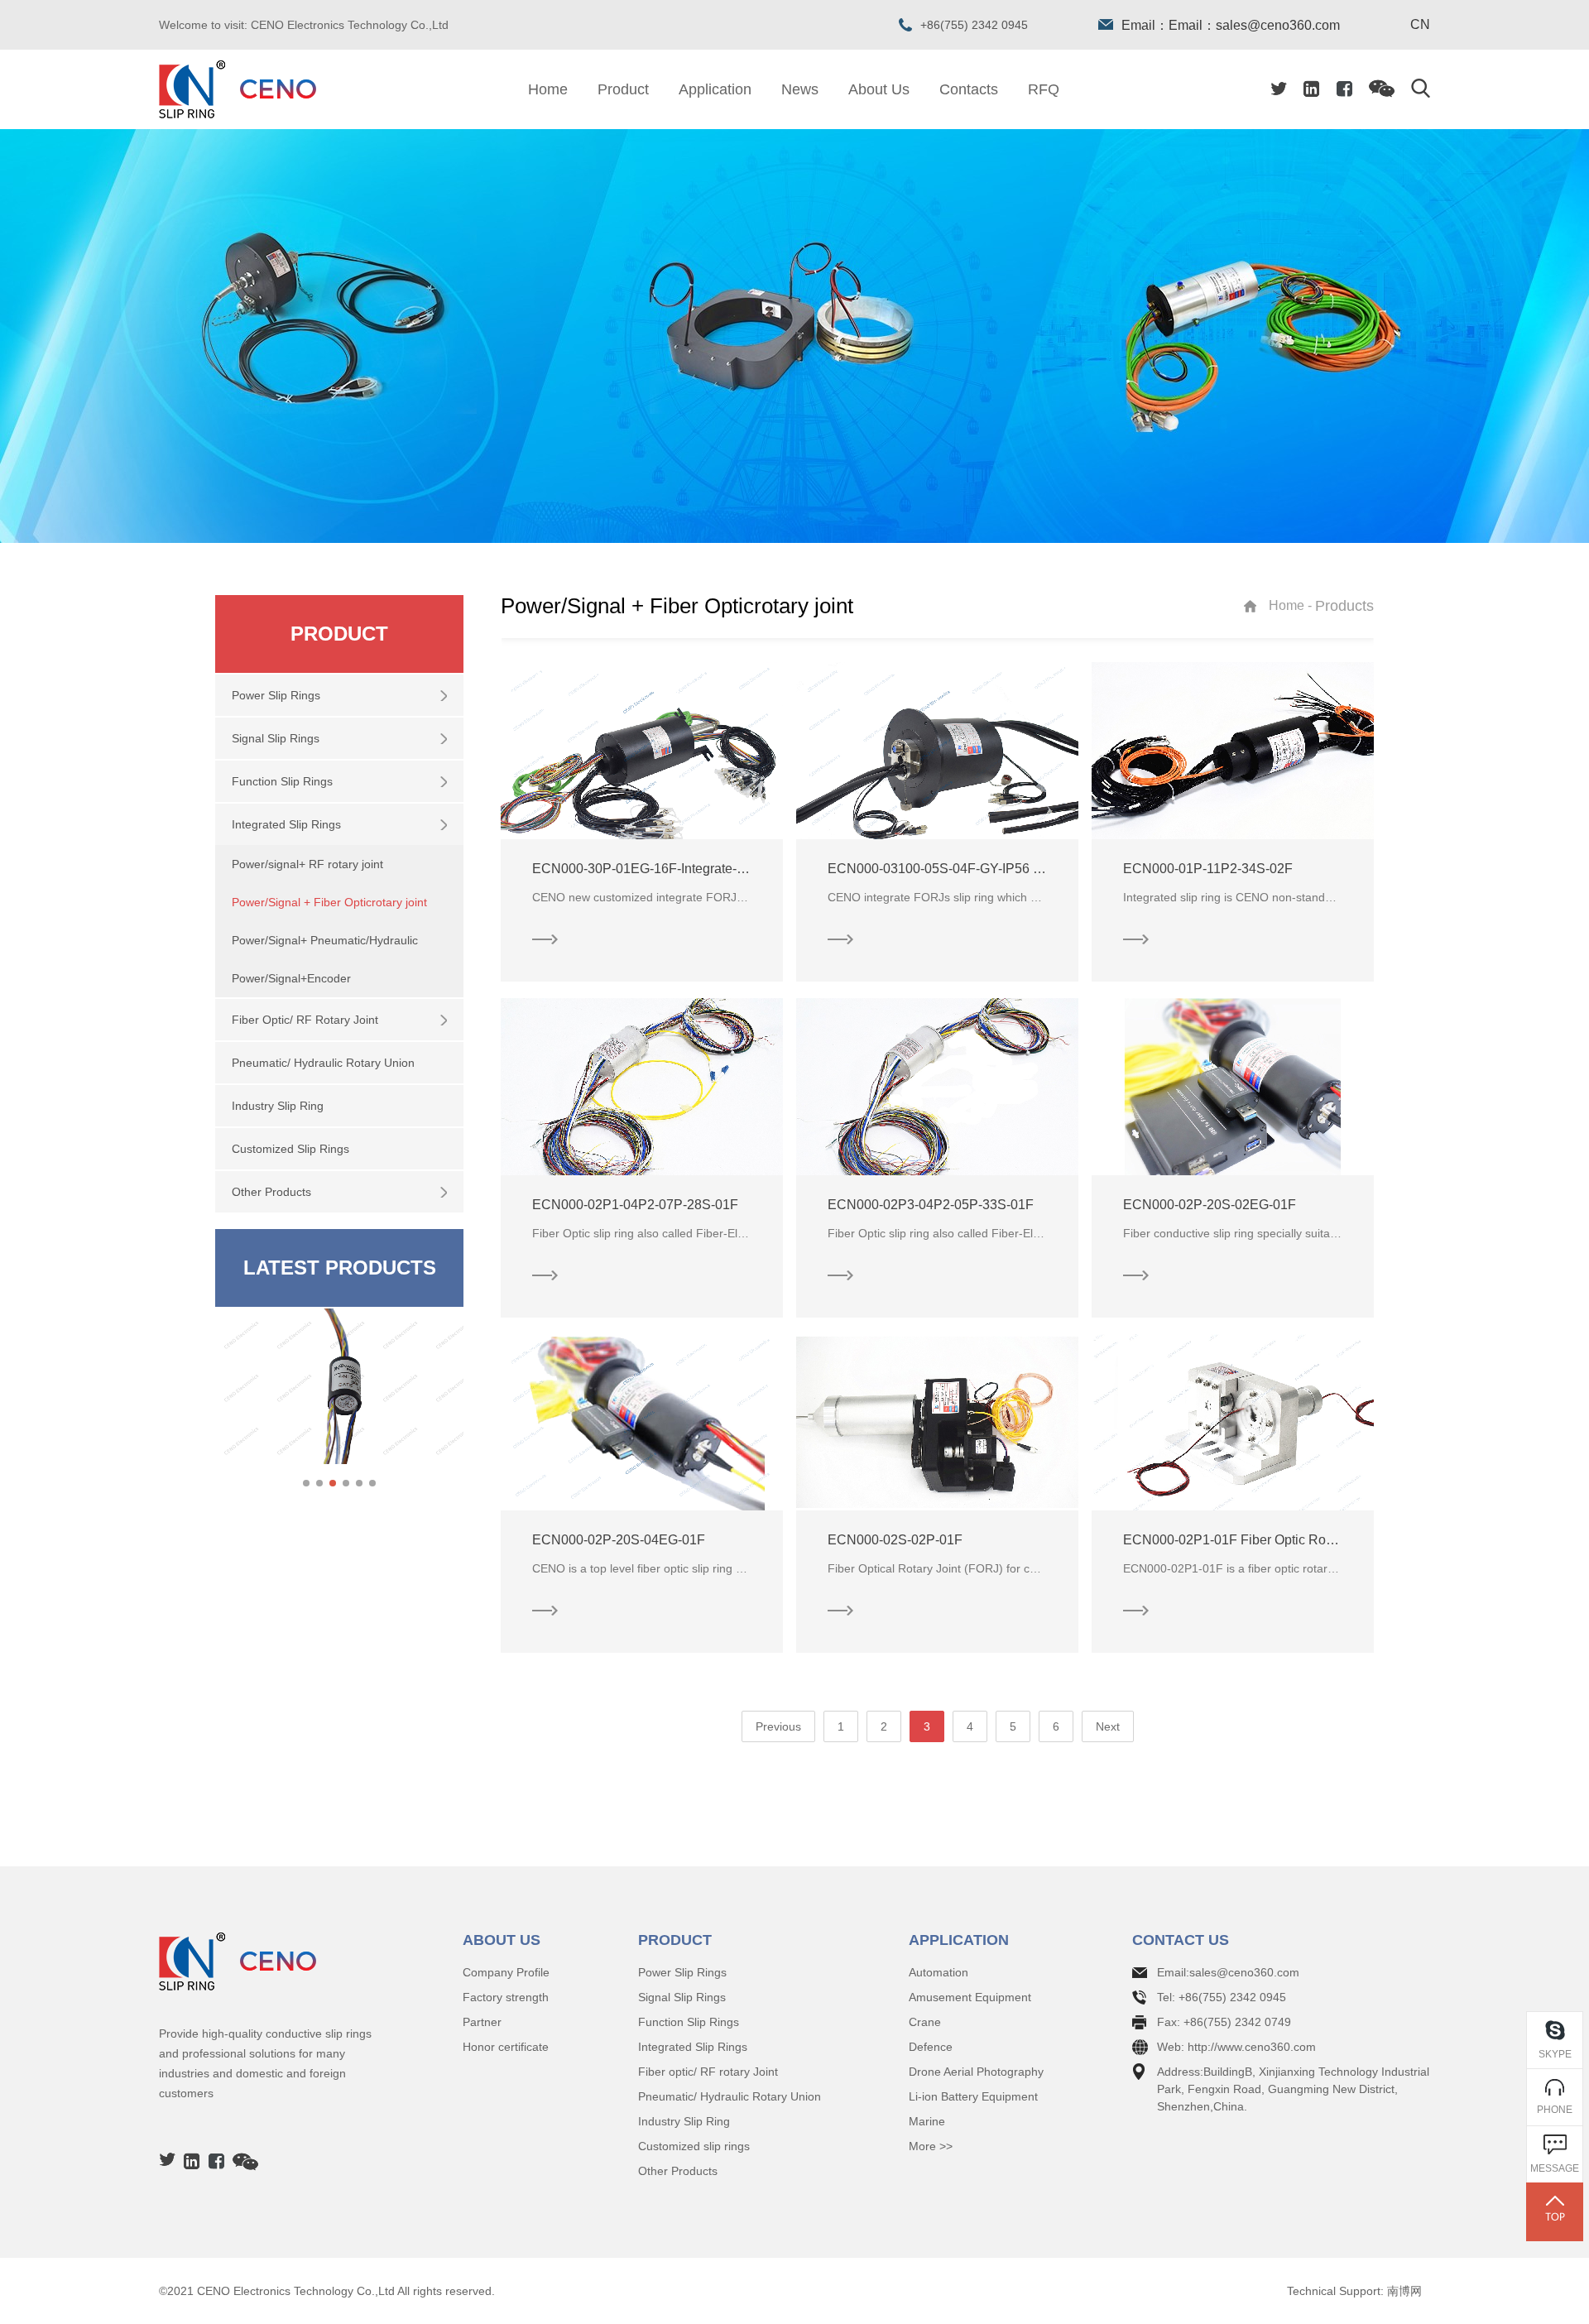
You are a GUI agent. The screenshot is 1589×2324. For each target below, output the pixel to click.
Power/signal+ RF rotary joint (307, 864)
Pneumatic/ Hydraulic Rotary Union (730, 2096)
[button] (306, 1483)
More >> (931, 2146)
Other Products (678, 2171)
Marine (927, 2121)
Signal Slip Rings (682, 1997)
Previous (778, 1726)
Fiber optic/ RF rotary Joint (708, 2072)
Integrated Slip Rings (693, 2047)
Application (715, 89)
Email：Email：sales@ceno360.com (1231, 25)
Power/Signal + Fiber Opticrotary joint (329, 902)
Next (1108, 1726)
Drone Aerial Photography (976, 2072)
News (800, 89)
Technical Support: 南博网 (1354, 2291)
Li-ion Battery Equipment (973, 2096)
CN (1420, 25)
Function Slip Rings (689, 2022)
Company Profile (506, 1972)
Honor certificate (506, 2047)
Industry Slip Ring (684, 2121)
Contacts (969, 89)
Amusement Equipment (970, 1997)
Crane (925, 2022)
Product (623, 89)
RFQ (1044, 89)
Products (1344, 606)
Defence (931, 2047)
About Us (879, 89)
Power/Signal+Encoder (291, 978)
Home (548, 89)
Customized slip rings (694, 2146)
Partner (482, 2022)
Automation (939, 1972)
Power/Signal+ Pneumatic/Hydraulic (325, 940)
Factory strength (506, 1997)
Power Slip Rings (682, 1972)
